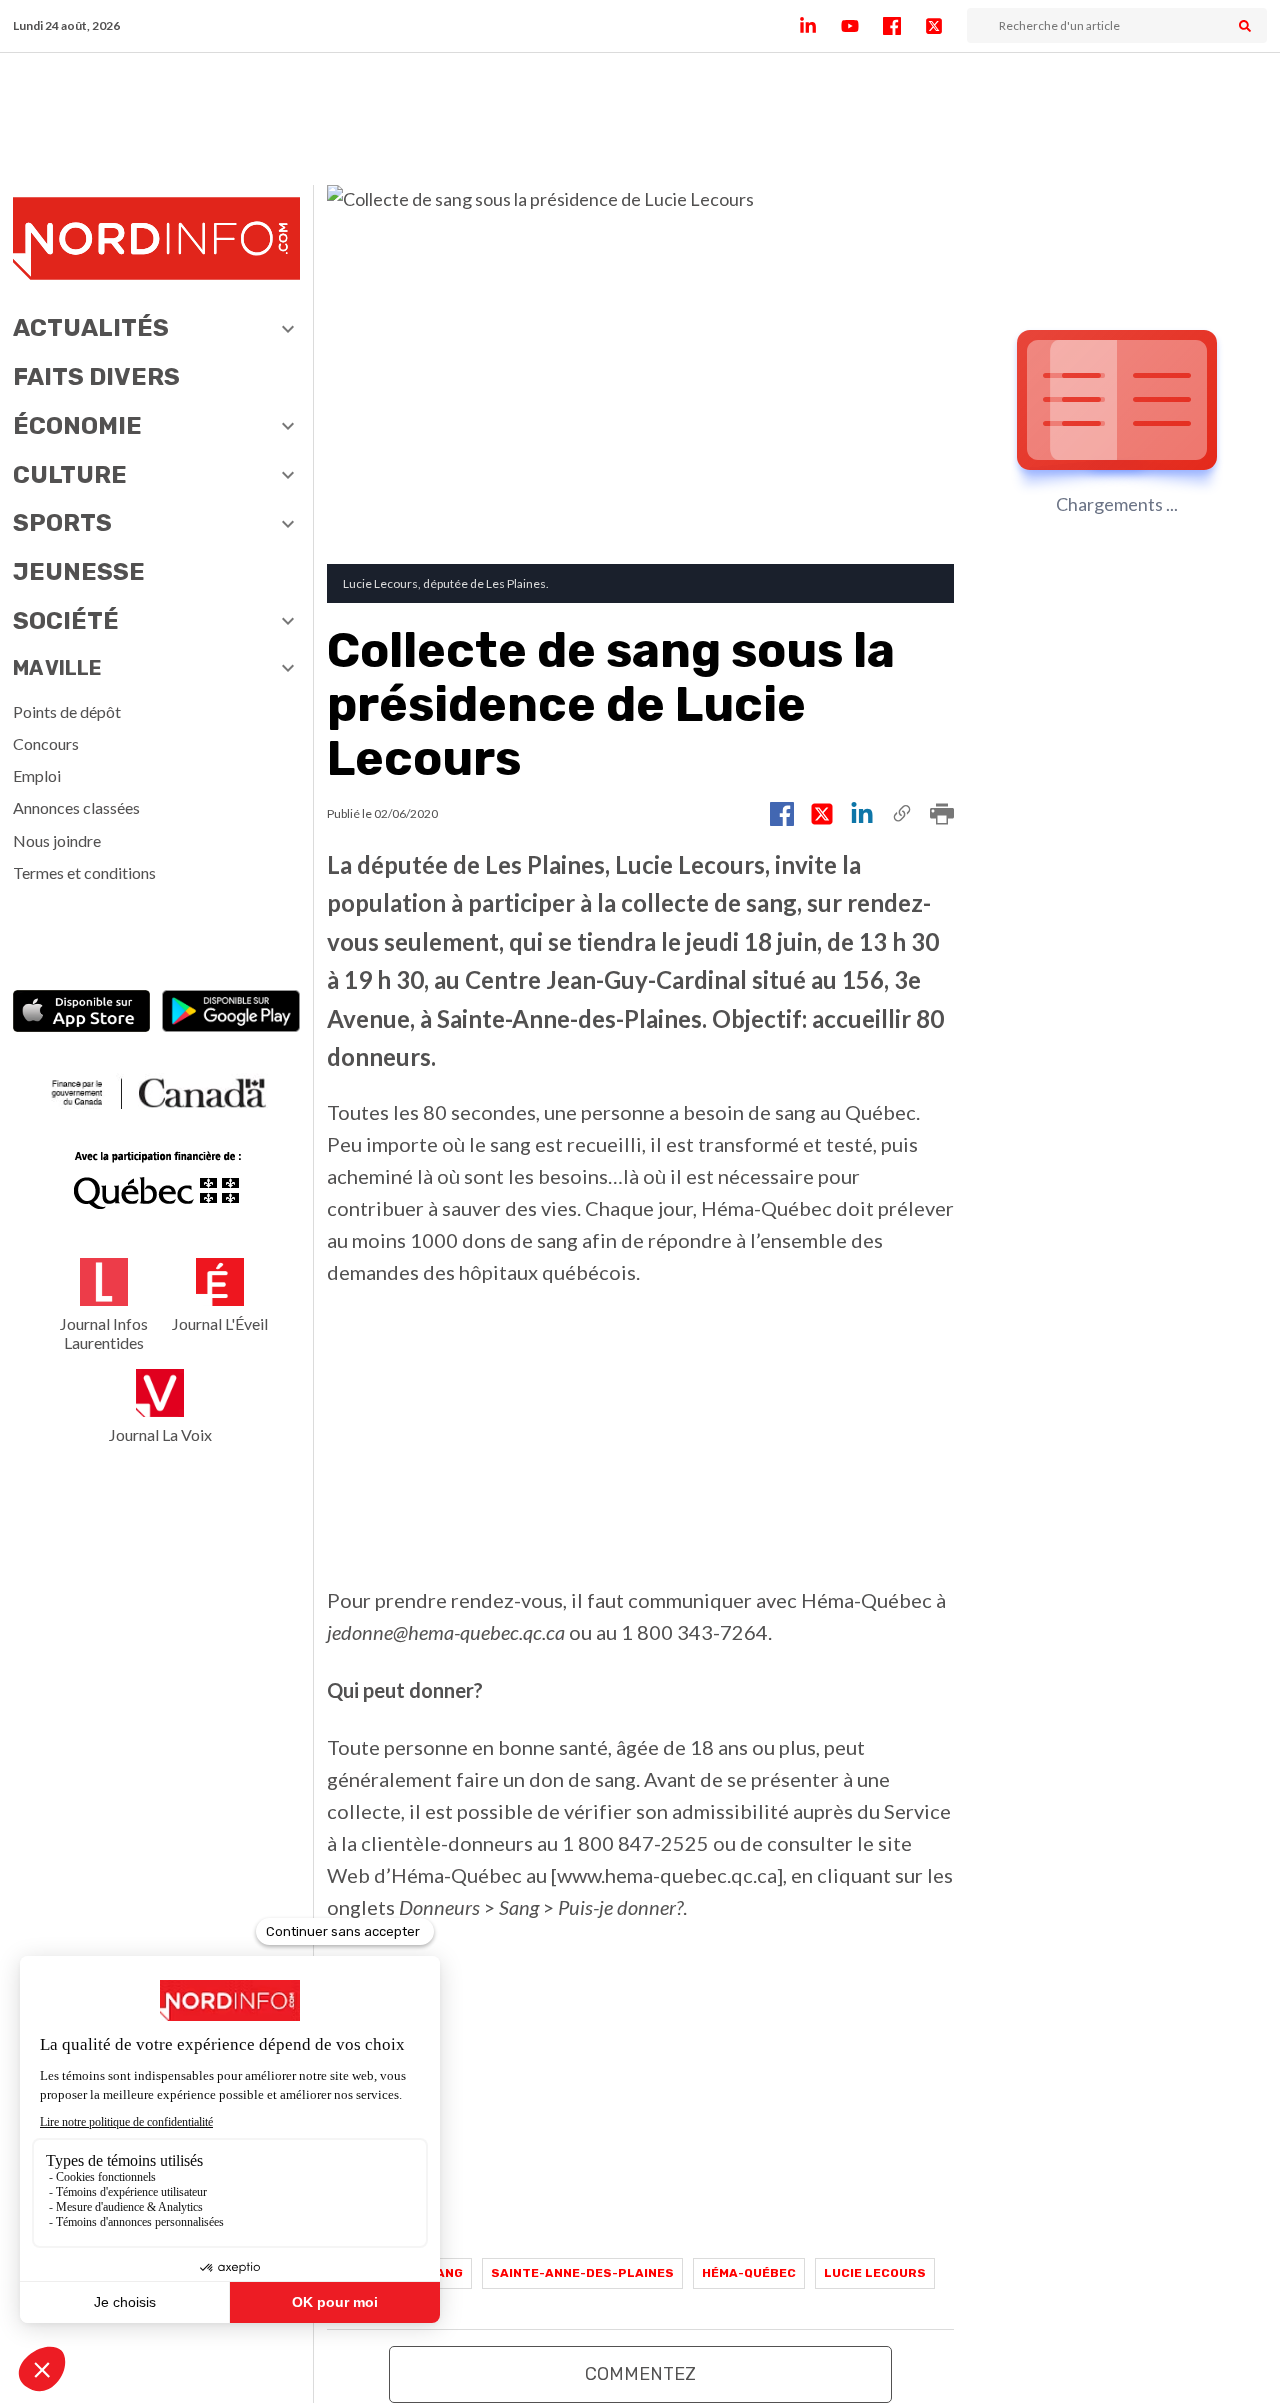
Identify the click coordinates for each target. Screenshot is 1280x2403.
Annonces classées (76, 807)
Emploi (37, 775)
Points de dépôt (67, 711)
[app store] (82, 1013)
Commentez (640, 2374)
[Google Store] (231, 1013)
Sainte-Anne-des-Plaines (582, 2273)
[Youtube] (862, 26)
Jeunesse (79, 572)
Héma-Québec (749, 2273)
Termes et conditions (84, 872)
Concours (46, 743)
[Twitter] (946, 26)
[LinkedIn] (820, 26)
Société (66, 621)
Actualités (91, 328)
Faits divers (96, 377)
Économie (77, 426)
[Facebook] (904, 26)
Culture (70, 475)
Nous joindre (57, 840)
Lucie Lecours (875, 2273)
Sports (62, 523)
